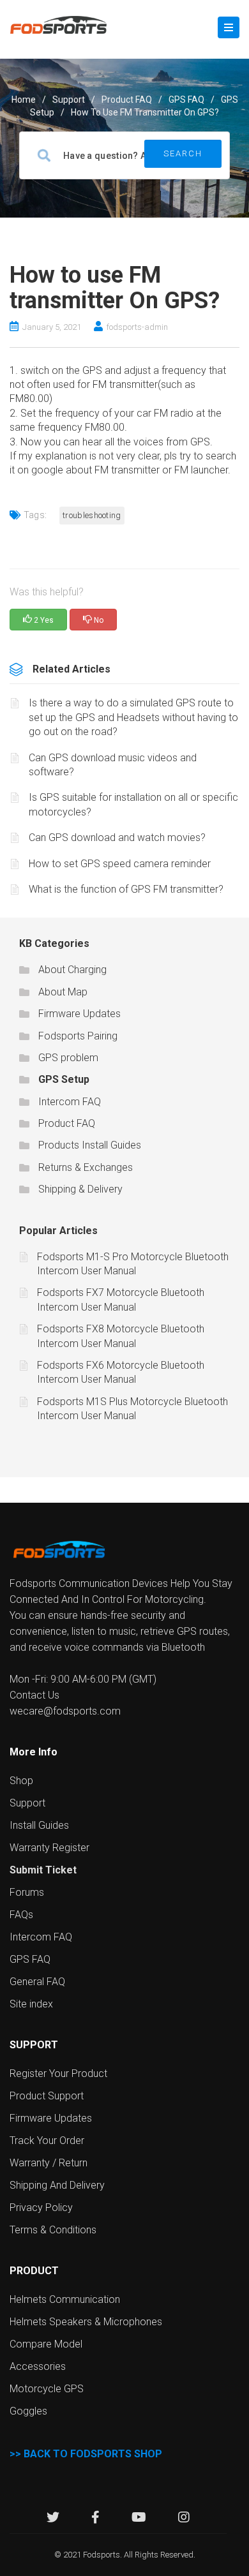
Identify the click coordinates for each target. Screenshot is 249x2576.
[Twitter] (53, 2519)
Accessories (38, 2366)
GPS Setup (64, 1079)
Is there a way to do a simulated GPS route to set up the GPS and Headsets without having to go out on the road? (133, 717)
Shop (21, 1781)
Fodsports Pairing (78, 1036)
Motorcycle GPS (47, 2389)
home (24, 100)
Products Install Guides (90, 1145)
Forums (27, 1892)
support (69, 100)
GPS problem (68, 1058)
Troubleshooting (92, 515)
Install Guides (39, 1825)
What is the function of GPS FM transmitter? (126, 889)
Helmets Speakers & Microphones (86, 2322)
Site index (31, 2004)
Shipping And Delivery (57, 2185)
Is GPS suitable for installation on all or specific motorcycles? (133, 804)
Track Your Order (47, 2140)
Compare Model (46, 2344)
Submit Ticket (43, 1870)
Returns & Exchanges (86, 1167)
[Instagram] (184, 2519)
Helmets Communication (65, 2299)
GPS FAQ (186, 100)
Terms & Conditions (53, 2230)
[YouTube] (139, 2519)
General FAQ (37, 1982)
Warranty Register (49, 1848)
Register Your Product (58, 2073)
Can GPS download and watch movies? (117, 838)
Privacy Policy (41, 2207)
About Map (63, 992)
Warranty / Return (49, 2163)
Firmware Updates (79, 1014)
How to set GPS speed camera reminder (120, 864)
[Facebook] (95, 2519)
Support (27, 1803)
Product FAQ (127, 100)
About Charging (72, 970)
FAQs (21, 1915)
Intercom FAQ (70, 1102)
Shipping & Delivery (80, 1189)
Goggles (28, 2411)
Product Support (47, 2096)
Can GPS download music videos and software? (113, 765)
